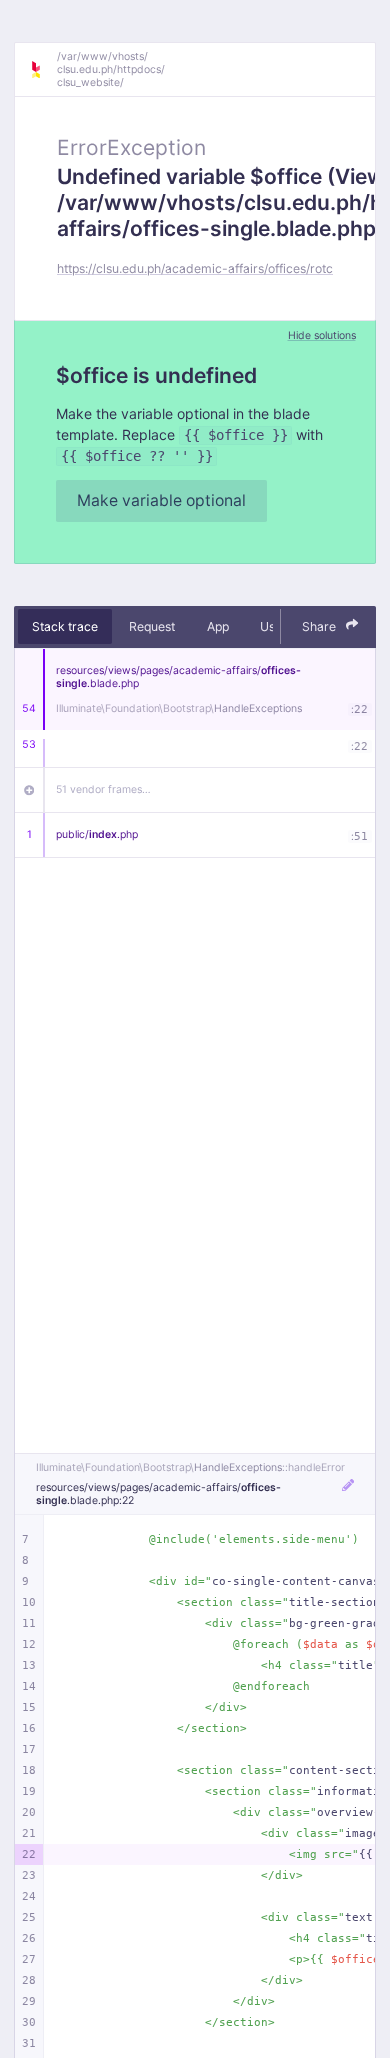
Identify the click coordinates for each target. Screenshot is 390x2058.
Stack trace (65, 626)
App (218, 626)
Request (152, 626)
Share (320, 626)
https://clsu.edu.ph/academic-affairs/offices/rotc (195, 268)
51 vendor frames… (103, 789)
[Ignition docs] (43, 70)
